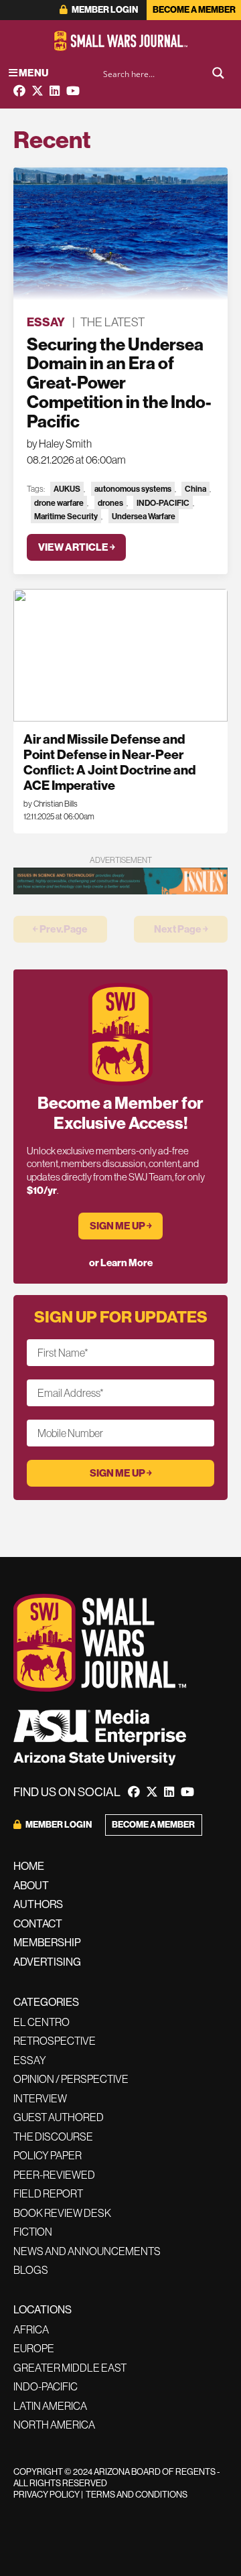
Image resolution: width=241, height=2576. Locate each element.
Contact (38, 1924)
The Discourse (53, 2137)
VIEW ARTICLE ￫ (77, 547)
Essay (46, 322)
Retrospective (55, 2041)
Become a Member (194, 10)
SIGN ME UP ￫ (121, 1226)
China (195, 489)
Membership (47, 1943)
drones (110, 503)
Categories (46, 2002)
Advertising (47, 1962)
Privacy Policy (47, 2495)
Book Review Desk (62, 2213)
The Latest (112, 322)
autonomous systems (133, 489)
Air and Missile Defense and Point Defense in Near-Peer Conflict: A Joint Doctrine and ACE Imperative (109, 762)
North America (54, 2425)
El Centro (42, 2022)
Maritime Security (66, 516)
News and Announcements (87, 2251)
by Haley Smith (59, 444)
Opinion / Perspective (71, 2079)
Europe (34, 2348)
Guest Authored (59, 2117)
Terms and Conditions (137, 2495)
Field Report (48, 2193)
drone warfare (59, 503)
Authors (38, 1904)
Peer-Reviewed (54, 2175)
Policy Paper (48, 2155)
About (31, 1886)
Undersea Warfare (144, 516)
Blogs (31, 2270)
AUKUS (67, 489)
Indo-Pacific (46, 2386)
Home (29, 1866)
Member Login (104, 10)
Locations (43, 2310)
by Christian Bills (51, 804)
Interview (40, 2098)
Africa (31, 2329)
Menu (33, 73)
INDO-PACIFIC (163, 503)
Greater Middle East (70, 2368)
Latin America (50, 2406)
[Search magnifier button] (218, 73)
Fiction (33, 2232)
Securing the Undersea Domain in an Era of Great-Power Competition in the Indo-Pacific (119, 383)
